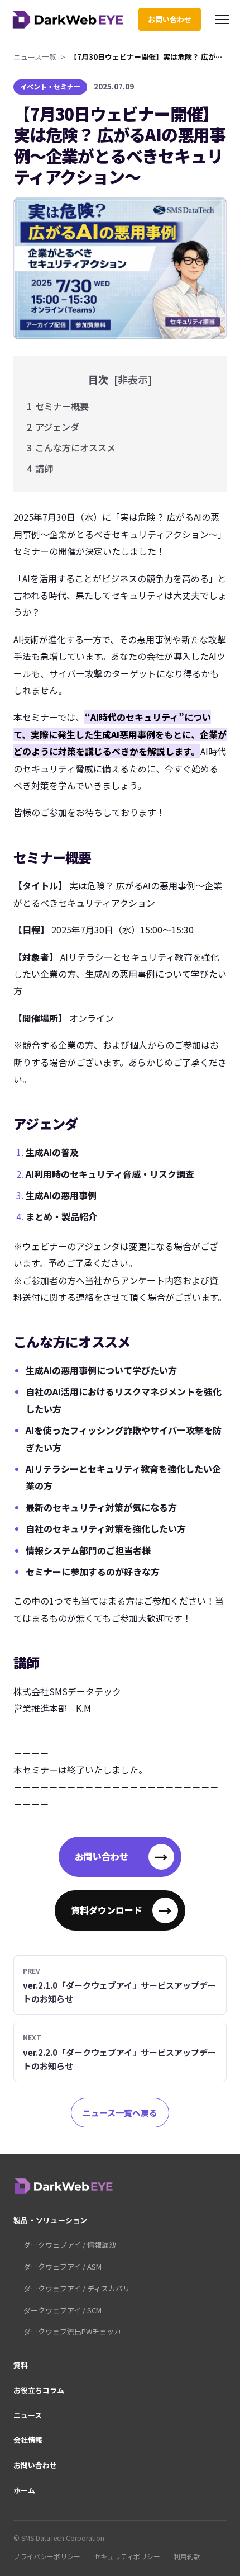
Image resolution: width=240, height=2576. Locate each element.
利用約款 (187, 2556)
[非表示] (133, 379)
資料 (21, 2365)
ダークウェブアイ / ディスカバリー (80, 2288)
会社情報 (28, 2440)
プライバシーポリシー (47, 2556)
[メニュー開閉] (222, 20)
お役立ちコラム (39, 2390)
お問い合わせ (170, 19)
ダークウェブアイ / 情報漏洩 (70, 2245)
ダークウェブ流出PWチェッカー (76, 2331)
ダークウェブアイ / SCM (63, 2310)
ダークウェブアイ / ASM (63, 2266)
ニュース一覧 (35, 57)
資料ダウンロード (121, 1910)
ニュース (28, 2415)
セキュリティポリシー (127, 2556)
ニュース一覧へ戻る (120, 2113)
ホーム (24, 2490)
